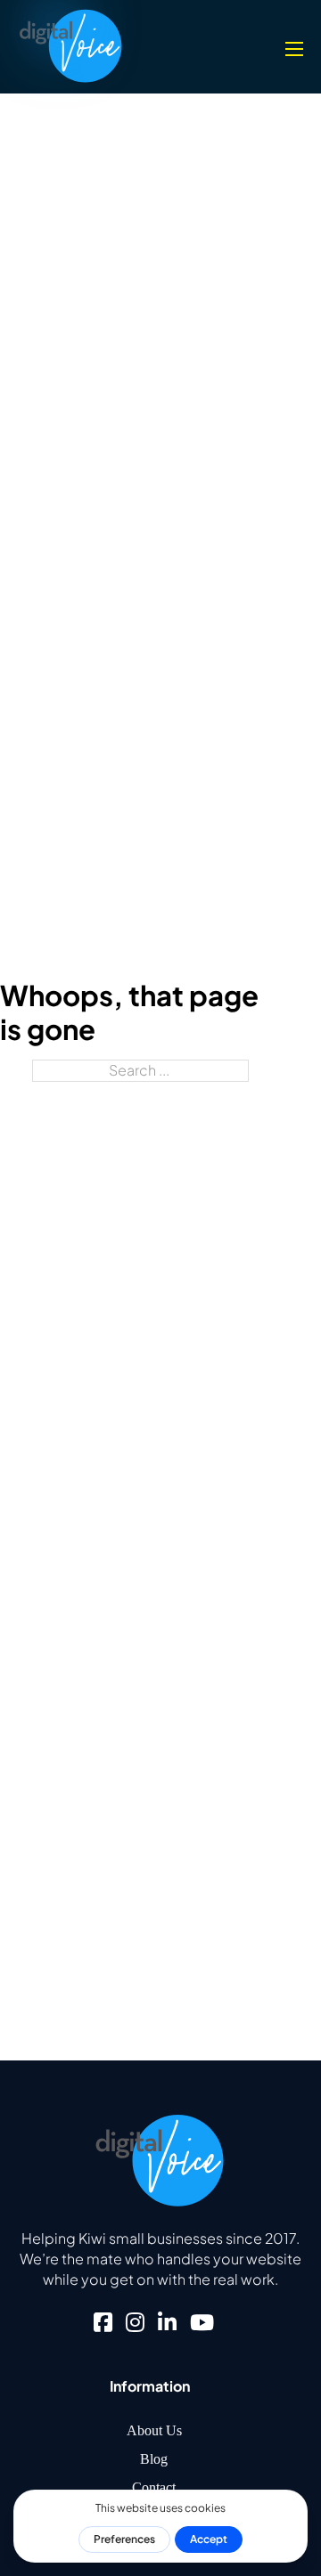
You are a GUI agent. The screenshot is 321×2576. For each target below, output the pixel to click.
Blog (154, 2459)
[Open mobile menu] (294, 49)
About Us (154, 2430)
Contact (154, 2487)
